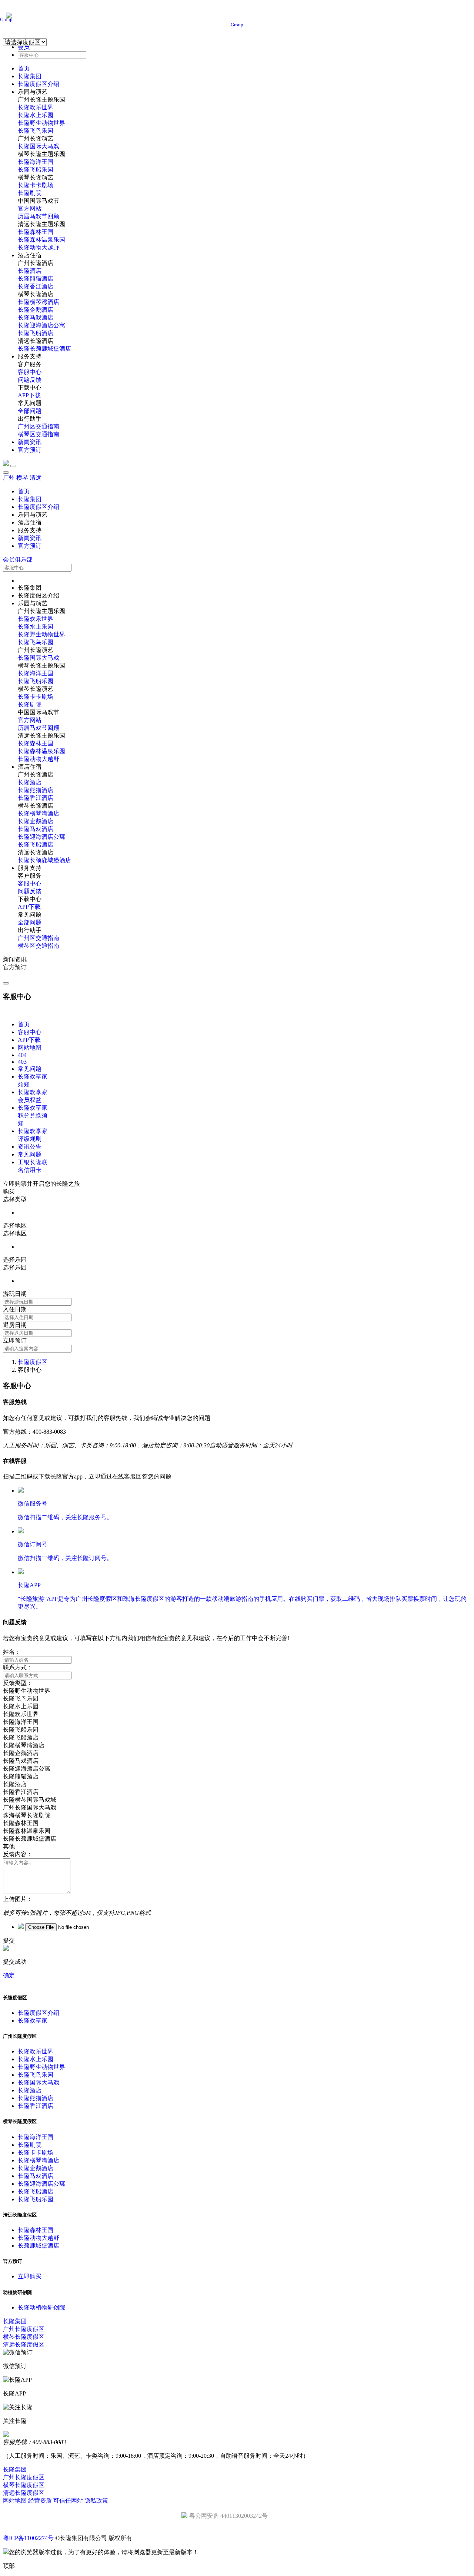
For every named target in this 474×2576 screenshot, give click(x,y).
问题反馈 (30, 380)
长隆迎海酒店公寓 (41, 325)
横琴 (22, 478)
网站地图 (15, 2501)
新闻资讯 (30, 442)
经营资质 (40, 2501)
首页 (24, 68)
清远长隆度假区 (24, 2345)
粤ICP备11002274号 (28, 2538)
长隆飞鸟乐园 (36, 131)
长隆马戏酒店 (36, 317)
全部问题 (30, 411)
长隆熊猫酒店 (36, 279)
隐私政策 (96, 2501)
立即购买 (30, 2276)
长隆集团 (30, 76)
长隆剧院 (30, 193)
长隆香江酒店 (36, 286)
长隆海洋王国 (36, 162)
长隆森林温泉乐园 (41, 240)
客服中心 (30, 372)
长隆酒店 (30, 271)
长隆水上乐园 (36, 115)
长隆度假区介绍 (39, 84)
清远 (36, 478)
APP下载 (29, 395)
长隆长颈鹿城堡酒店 (44, 349)
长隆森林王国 (36, 232)
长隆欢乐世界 (36, 107)
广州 (9, 478)
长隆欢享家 (33, 2021)
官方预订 (30, 450)
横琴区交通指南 (39, 434)
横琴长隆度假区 (24, 2337)
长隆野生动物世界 (41, 123)
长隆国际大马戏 (39, 146)
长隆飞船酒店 (36, 333)
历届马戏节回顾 (39, 216)
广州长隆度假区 (24, 2329)
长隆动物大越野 (39, 247)
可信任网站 (68, 2501)
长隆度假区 (33, 1362)
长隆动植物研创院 (41, 2307)
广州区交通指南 (39, 426)
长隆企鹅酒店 (36, 310)
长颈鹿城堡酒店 (39, 2246)
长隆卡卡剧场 (36, 185)
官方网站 (30, 208)
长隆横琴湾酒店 (39, 302)
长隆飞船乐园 (36, 170)
